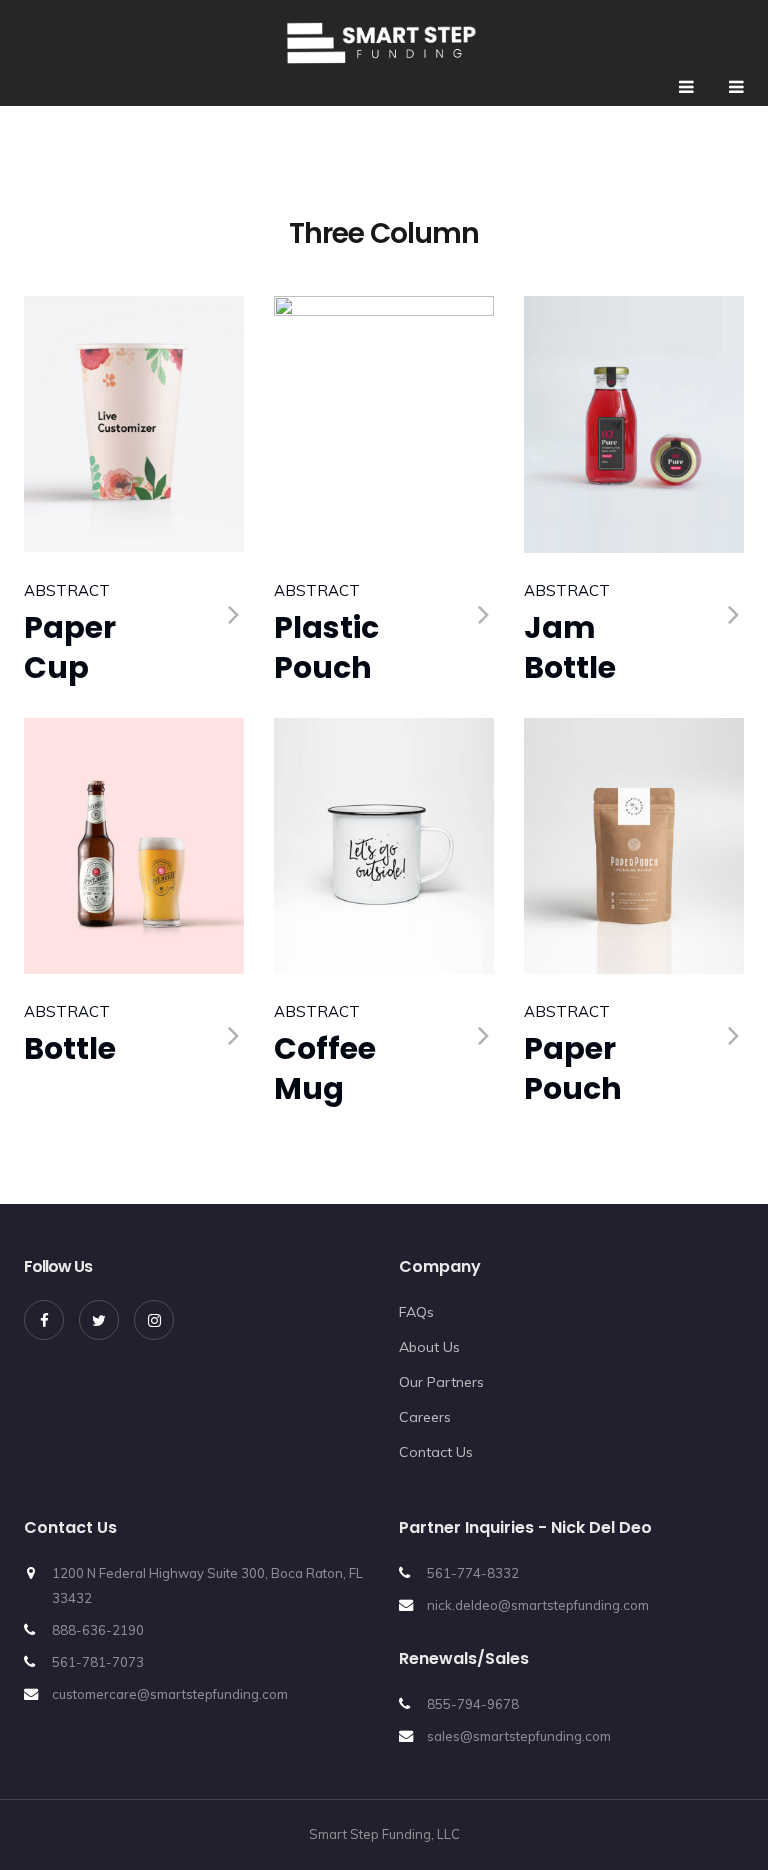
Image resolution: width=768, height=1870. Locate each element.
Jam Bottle (570, 647)
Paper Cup (70, 647)
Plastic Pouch (326, 647)
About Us (429, 1347)
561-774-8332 (473, 1573)
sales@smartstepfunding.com (519, 1736)
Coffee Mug (325, 1068)
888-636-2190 (98, 1630)
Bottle (70, 1048)
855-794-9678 (473, 1704)
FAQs (416, 1312)
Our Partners (441, 1382)
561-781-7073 (98, 1662)
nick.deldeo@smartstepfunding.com (538, 1605)
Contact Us (436, 1452)
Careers (425, 1417)
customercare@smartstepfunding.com (170, 1694)
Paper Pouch (573, 1068)
